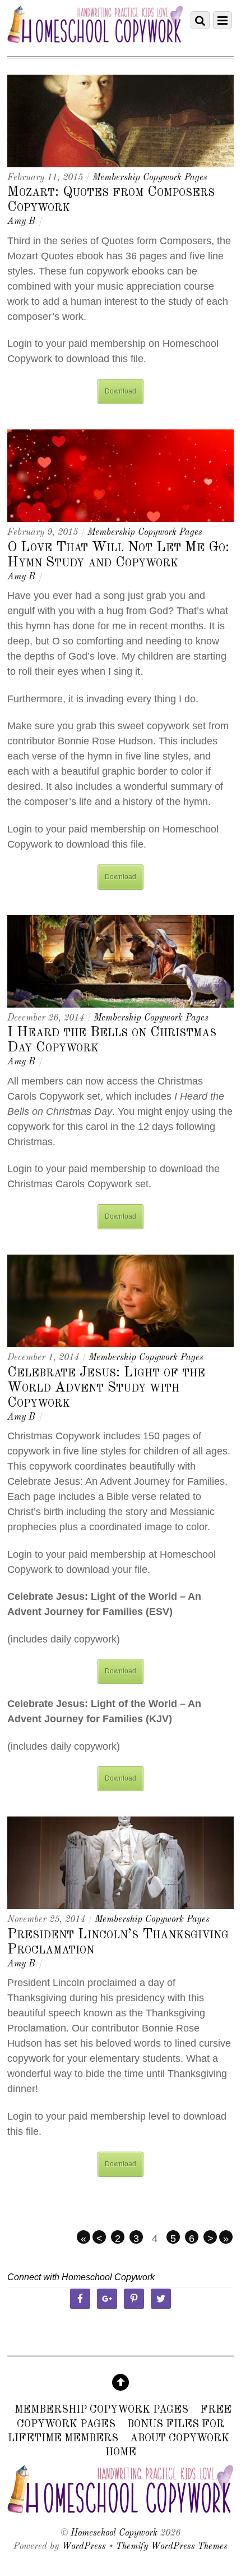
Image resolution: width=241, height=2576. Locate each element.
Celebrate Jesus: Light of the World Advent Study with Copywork (106, 1388)
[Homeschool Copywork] (95, 39)
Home (121, 2453)
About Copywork (180, 2438)
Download (121, 391)
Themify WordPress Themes (172, 2547)
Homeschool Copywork (114, 2533)
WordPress (84, 2547)
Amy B (21, 222)
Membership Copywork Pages (150, 178)
